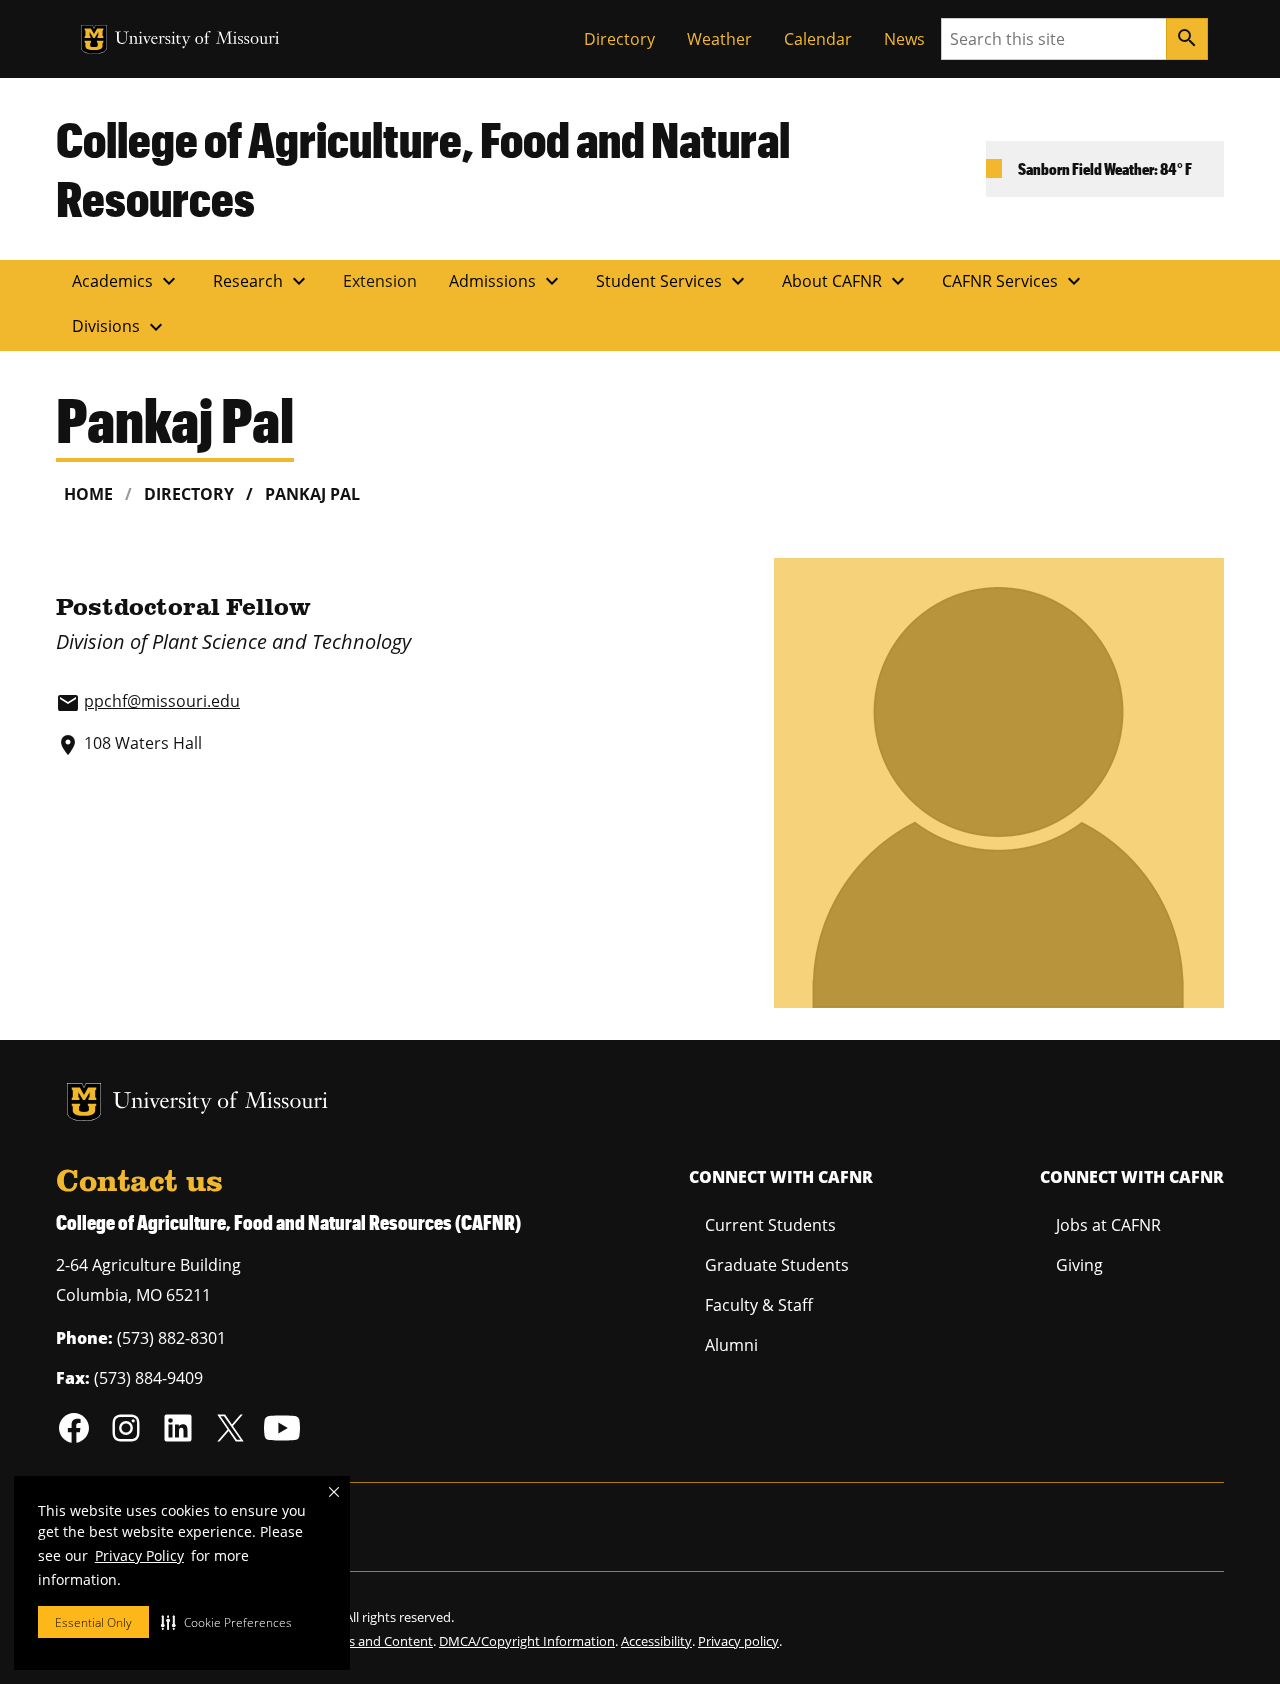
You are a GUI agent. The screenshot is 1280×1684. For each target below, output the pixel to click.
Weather (719, 39)
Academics (126, 281)
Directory (619, 39)
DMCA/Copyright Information (527, 1641)
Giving (1079, 1265)
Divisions (120, 327)
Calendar (818, 39)
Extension (380, 281)
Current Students (770, 1225)
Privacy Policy (139, 1555)
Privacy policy (738, 1641)
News (904, 39)
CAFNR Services (1014, 281)
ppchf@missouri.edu (162, 701)
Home (88, 494)
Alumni (731, 1345)
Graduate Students (777, 1265)
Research (262, 281)
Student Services (673, 281)
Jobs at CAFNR (1108, 1225)
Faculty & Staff (759, 1305)
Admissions (506, 281)
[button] (226, 1622)
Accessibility (656, 1641)
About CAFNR (846, 281)
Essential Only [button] (93, 1622)
